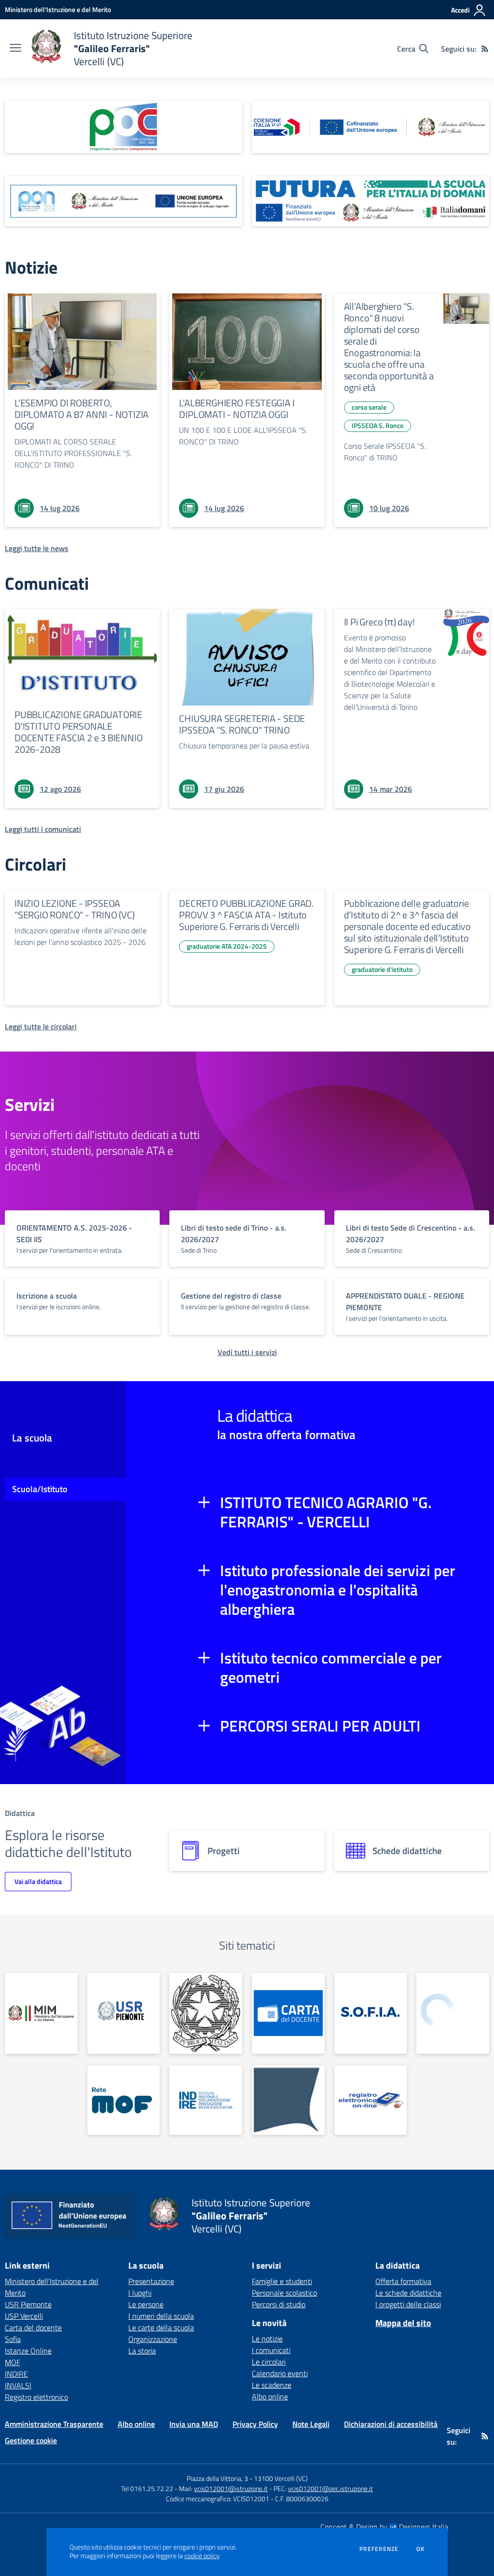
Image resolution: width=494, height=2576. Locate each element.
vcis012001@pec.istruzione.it (330, 2488)
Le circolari (269, 2362)
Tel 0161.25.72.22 (147, 2488)
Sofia (13, 2339)
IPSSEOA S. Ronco (377, 425)
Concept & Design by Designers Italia (384, 2527)
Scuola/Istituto (40, 1489)
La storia (142, 2351)
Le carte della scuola (161, 2327)
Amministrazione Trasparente (54, 2424)
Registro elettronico (36, 2397)
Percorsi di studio (279, 2304)
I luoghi (140, 2293)
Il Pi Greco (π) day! (379, 622)
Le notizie (267, 2339)
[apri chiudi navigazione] (15, 49)
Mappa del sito (403, 2323)
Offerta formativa (403, 2281)
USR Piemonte (28, 2304)
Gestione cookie (31, 2440)
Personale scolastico (284, 2293)
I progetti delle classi (408, 2304)
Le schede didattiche (408, 2293)
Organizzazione (153, 2339)
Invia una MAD (194, 2424)
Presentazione (151, 2281)
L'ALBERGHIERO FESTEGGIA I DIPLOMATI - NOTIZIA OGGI (237, 409)
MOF (13, 2362)
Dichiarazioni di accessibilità (391, 2424)
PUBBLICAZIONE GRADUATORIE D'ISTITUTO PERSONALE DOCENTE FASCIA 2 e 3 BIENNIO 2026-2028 (78, 732)
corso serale (369, 407)
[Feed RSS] (485, 49)
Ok (421, 2549)
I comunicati (271, 2350)
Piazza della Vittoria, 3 (217, 2478)
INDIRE (16, 2374)
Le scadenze (272, 2385)
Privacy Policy (255, 2424)
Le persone (146, 2304)
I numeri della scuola (161, 2316)
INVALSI (18, 2385)
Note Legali (311, 2424)
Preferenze (379, 2549)
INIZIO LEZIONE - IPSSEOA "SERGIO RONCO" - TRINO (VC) (75, 909)
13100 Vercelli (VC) (281, 2478)
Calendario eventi (280, 2373)
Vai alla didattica (38, 1881)
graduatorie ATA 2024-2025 (227, 946)
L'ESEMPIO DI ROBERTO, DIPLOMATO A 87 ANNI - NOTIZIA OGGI (82, 414)
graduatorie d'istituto (382, 969)
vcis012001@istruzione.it (231, 2488)
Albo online (270, 2396)
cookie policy (202, 2556)
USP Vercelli (24, 2316)
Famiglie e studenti (282, 2281)
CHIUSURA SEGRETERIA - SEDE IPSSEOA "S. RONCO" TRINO (242, 724)
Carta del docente (33, 2327)
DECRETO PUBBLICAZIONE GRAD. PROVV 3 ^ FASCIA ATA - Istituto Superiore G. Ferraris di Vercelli (246, 915)
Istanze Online (28, 2351)
